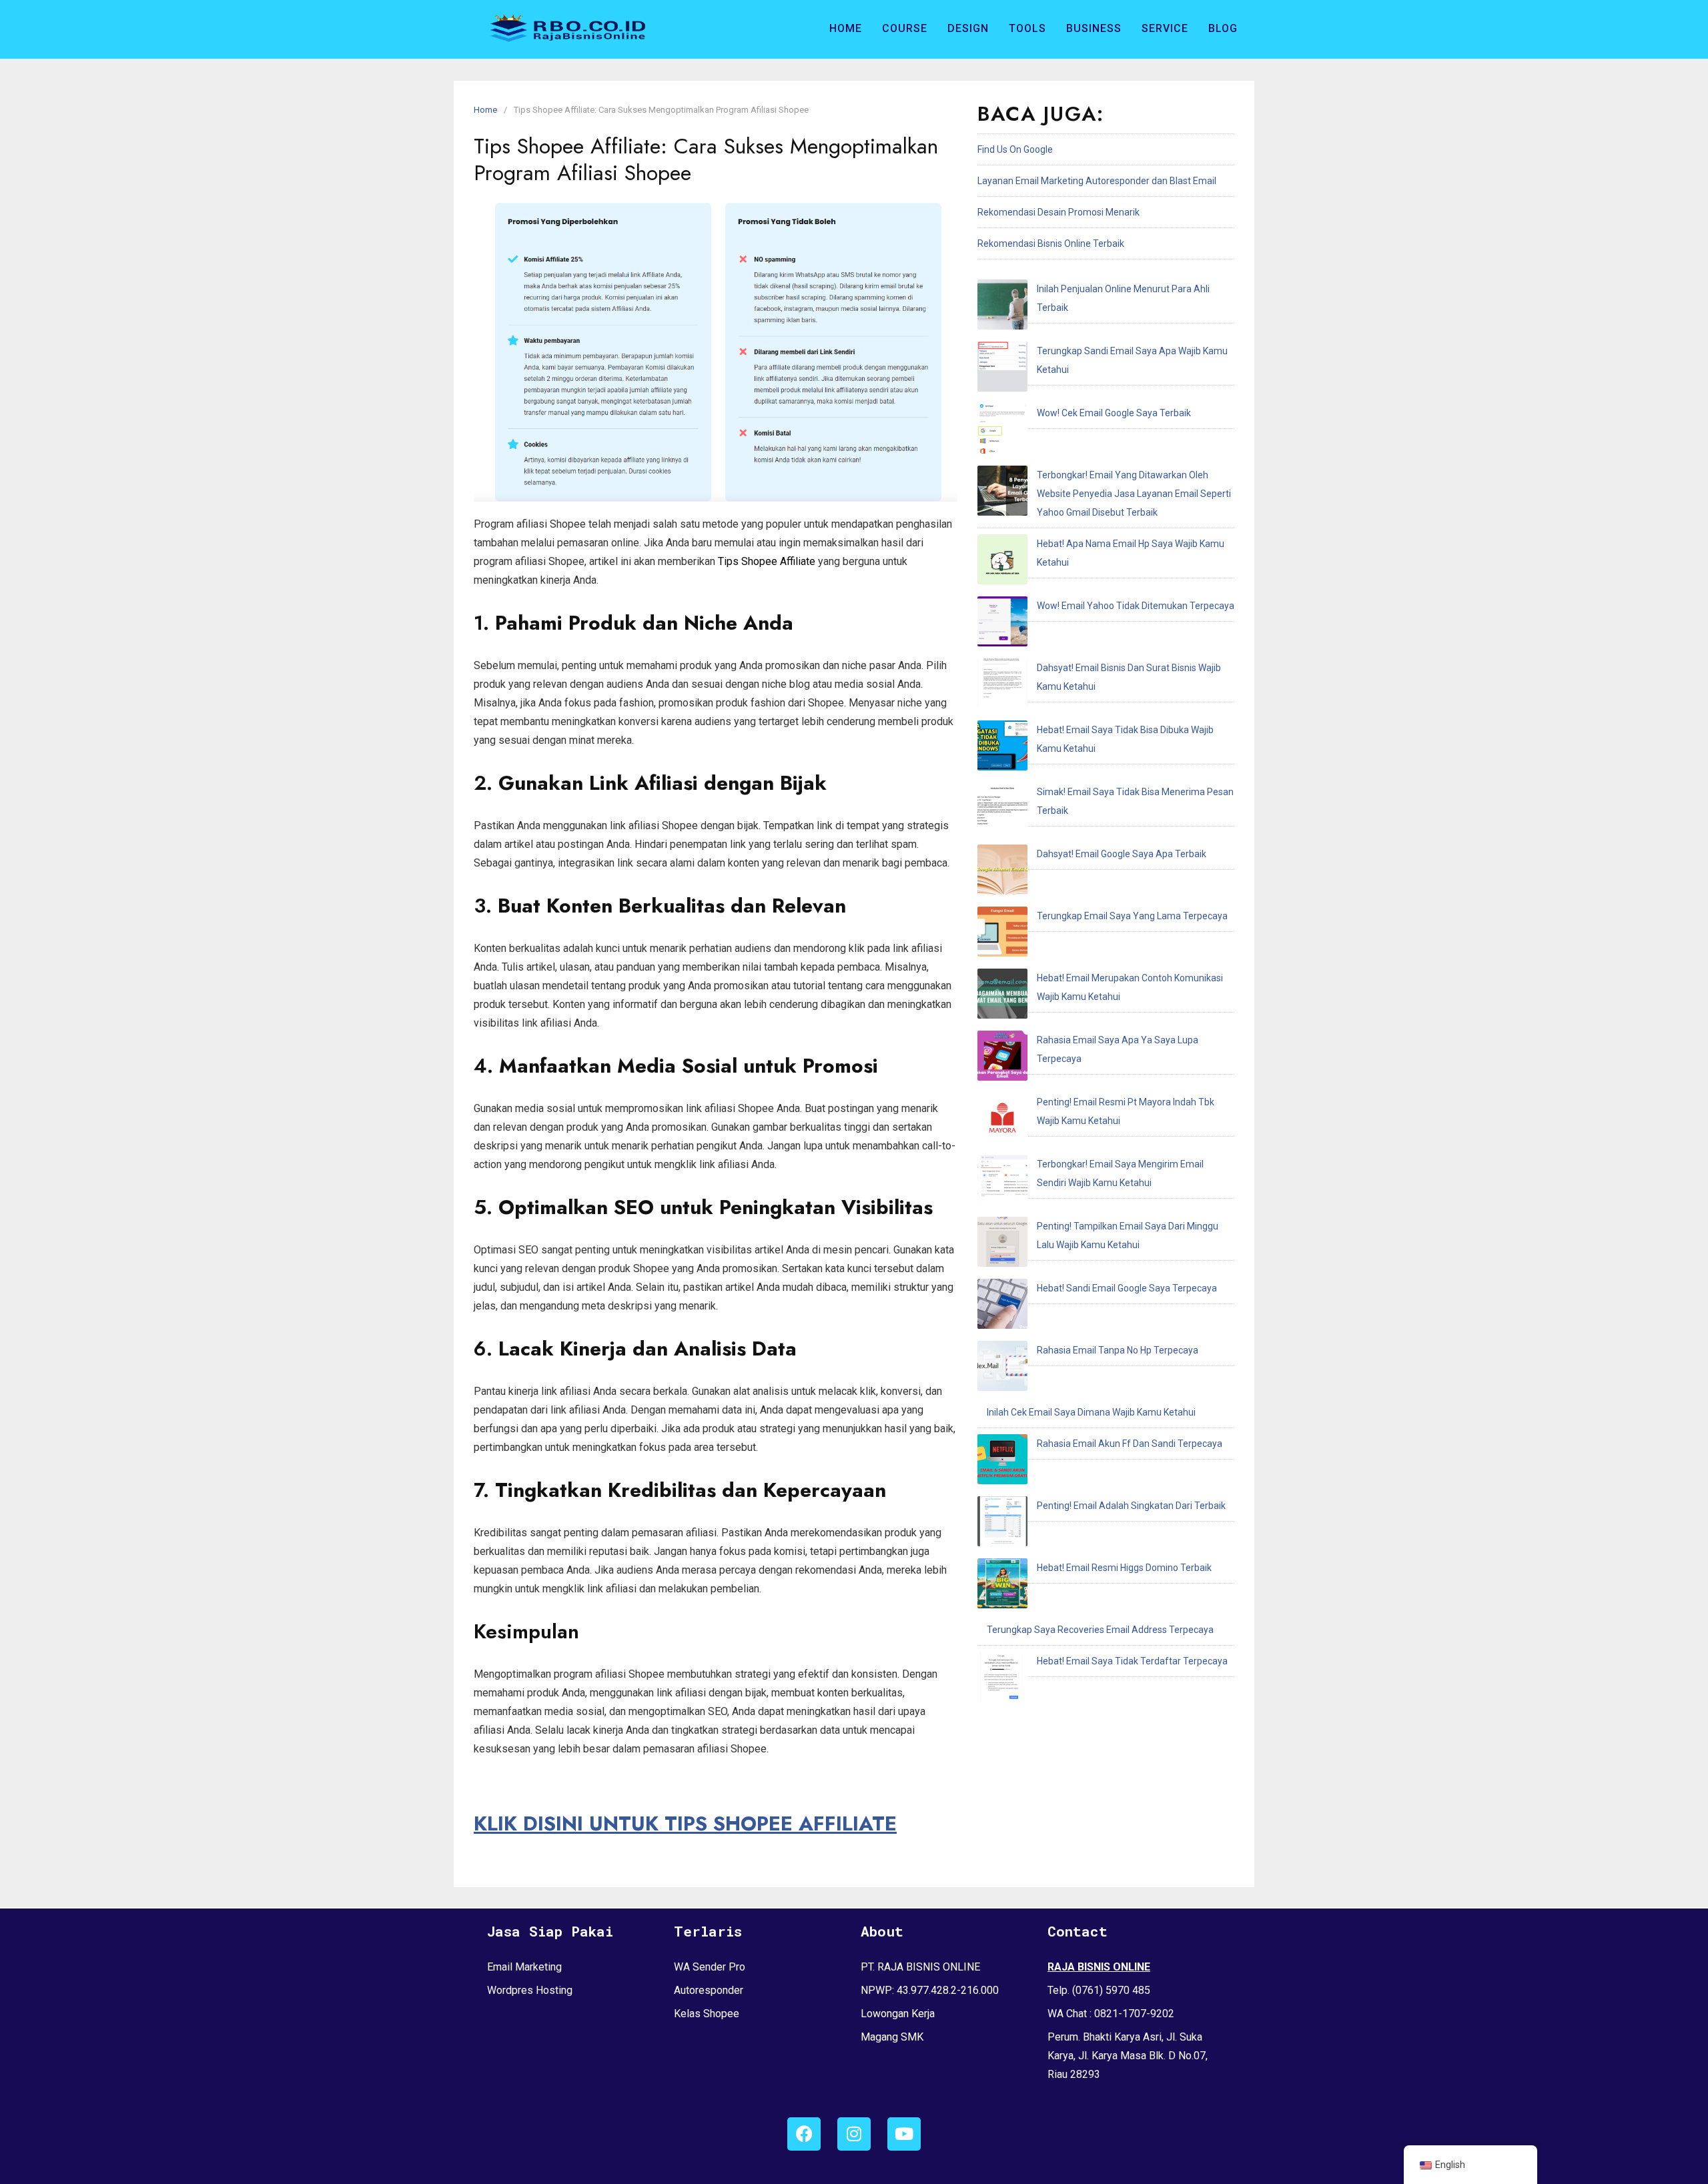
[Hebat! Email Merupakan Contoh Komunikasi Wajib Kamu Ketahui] (1002, 997)
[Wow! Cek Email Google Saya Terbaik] (1002, 432)
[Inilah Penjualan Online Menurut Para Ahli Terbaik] (1002, 308)
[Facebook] (804, 2134)
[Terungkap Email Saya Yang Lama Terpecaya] (1002, 935)
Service (1165, 28)
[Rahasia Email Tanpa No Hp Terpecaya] (1002, 1369)
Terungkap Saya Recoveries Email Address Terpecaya (1100, 1630)
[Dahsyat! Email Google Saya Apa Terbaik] (1002, 873)
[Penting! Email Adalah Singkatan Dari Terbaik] (1002, 1524)
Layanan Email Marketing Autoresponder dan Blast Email (1097, 181)
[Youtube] (904, 2134)
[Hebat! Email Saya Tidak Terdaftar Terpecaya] (1002, 1680)
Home (846, 28)
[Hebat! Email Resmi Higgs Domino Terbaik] (1002, 1586)
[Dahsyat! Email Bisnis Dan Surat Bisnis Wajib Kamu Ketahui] (1002, 686)
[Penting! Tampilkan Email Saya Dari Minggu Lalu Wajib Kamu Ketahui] (1002, 1245)
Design (968, 28)
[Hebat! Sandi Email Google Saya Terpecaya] (1002, 1307)
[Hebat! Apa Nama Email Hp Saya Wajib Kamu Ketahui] (1002, 562)
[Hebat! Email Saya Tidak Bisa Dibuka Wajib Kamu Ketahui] (1002, 748)
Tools (1027, 28)
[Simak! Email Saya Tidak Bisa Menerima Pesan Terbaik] (1002, 810)
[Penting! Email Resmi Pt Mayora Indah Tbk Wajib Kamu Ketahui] (1002, 1121)
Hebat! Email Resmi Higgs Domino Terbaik (1124, 1568)
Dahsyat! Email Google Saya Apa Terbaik (1122, 854)
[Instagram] (854, 2134)
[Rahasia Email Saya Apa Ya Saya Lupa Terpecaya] (1002, 1059)
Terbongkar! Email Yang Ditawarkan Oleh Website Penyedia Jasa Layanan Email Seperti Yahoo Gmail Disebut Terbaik (1134, 494)
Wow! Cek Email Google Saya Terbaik (1114, 413)
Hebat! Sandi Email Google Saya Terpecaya (1127, 1288)
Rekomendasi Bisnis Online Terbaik (1051, 243)
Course (905, 28)
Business (1094, 28)
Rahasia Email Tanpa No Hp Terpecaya (1118, 1350)
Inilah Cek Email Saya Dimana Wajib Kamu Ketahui (1091, 1412)
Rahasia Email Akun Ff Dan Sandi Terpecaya (1130, 1444)
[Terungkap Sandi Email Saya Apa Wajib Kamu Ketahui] (1002, 370)
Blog (1223, 28)
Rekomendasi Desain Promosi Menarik (1058, 212)
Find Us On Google (1015, 149)
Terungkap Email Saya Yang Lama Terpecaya (1132, 916)
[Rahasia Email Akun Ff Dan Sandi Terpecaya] (1002, 1462)
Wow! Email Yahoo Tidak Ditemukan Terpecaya (1136, 606)
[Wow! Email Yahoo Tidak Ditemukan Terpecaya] (1002, 624)
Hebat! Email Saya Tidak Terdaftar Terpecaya (1132, 1661)
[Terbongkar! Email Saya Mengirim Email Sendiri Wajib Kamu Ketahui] (1002, 1183)
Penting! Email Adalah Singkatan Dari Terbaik (1131, 1506)
